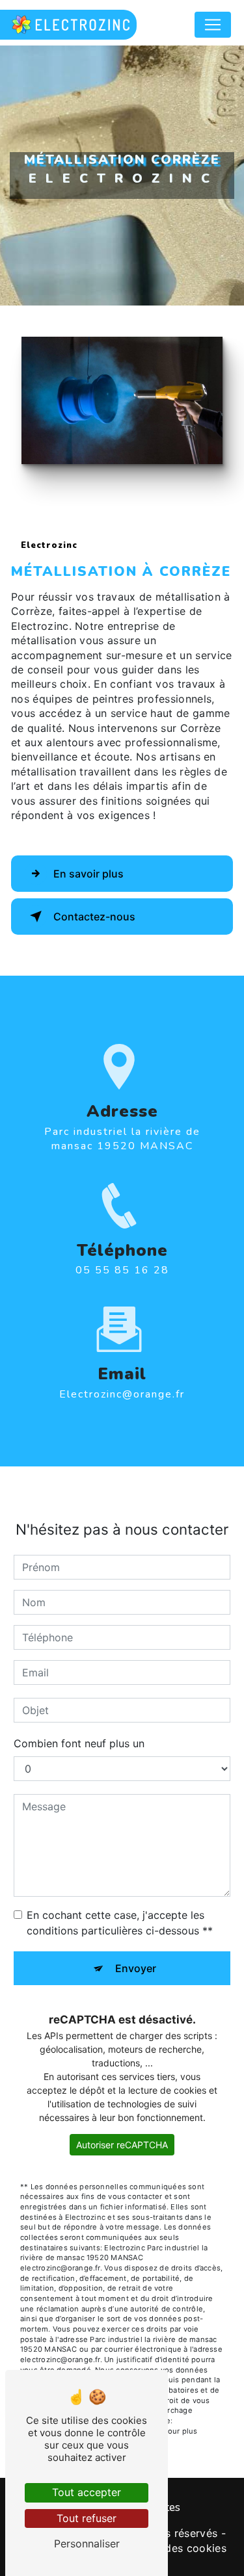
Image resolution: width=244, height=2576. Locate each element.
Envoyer (136, 1968)
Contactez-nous (94, 917)
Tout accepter (87, 2492)
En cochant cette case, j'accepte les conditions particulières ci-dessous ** (120, 1923)
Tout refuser (87, 2518)
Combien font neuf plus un (79, 1743)
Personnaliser (87, 2543)
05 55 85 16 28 (122, 1270)
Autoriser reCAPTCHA (122, 2145)
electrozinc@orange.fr (122, 1394)
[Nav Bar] (213, 25)
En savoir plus (88, 874)
